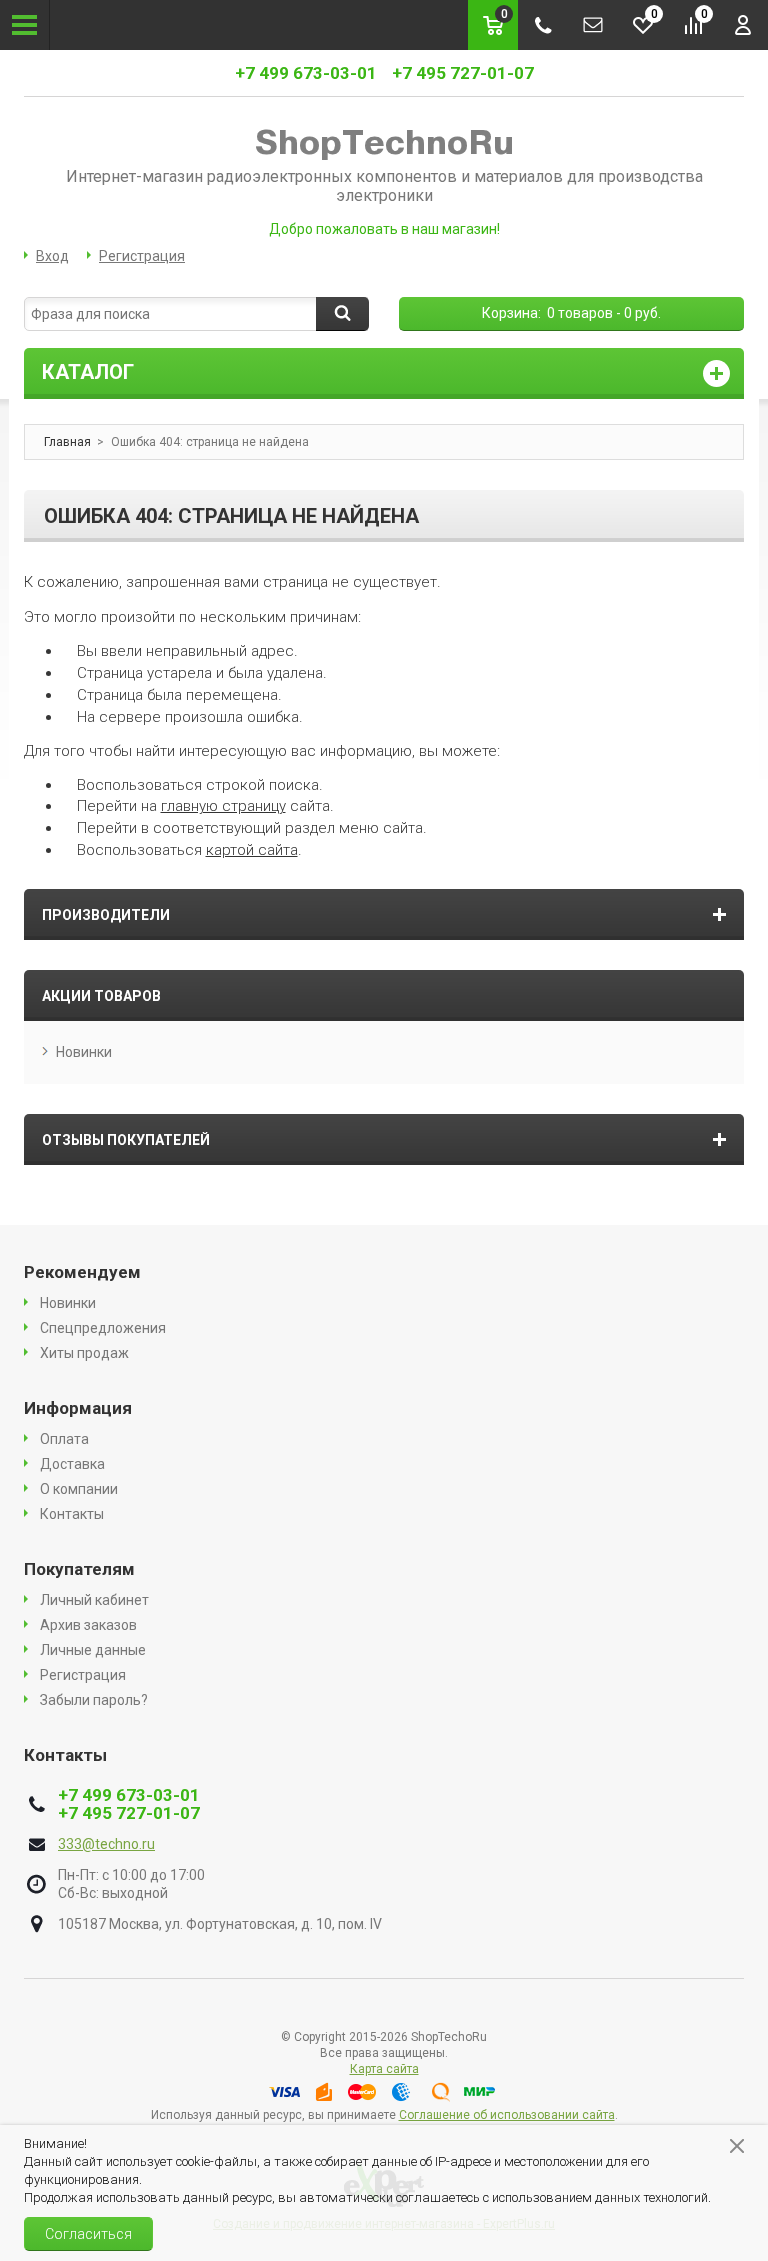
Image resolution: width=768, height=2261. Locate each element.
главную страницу (223, 806)
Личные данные (93, 1650)
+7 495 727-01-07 (463, 73)
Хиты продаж (84, 1353)
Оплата (64, 1439)
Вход (52, 256)
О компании (79, 1489)
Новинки (84, 1052)
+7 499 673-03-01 (306, 73)
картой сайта (252, 850)
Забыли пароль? (94, 1700)
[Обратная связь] (593, 25)
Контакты (72, 1514)
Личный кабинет (94, 1600)
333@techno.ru (106, 1844)
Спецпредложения (103, 1328)
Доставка (72, 1464)
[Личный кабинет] (743, 25)
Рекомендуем (82, 1272)
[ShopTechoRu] (384, 143)
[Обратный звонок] (543, 25)
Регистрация (142, 256)
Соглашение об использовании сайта (507, 2115)
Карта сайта (384, 2069)
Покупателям (79, 1569)
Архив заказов (88, 1625)
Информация (78, 1408)
